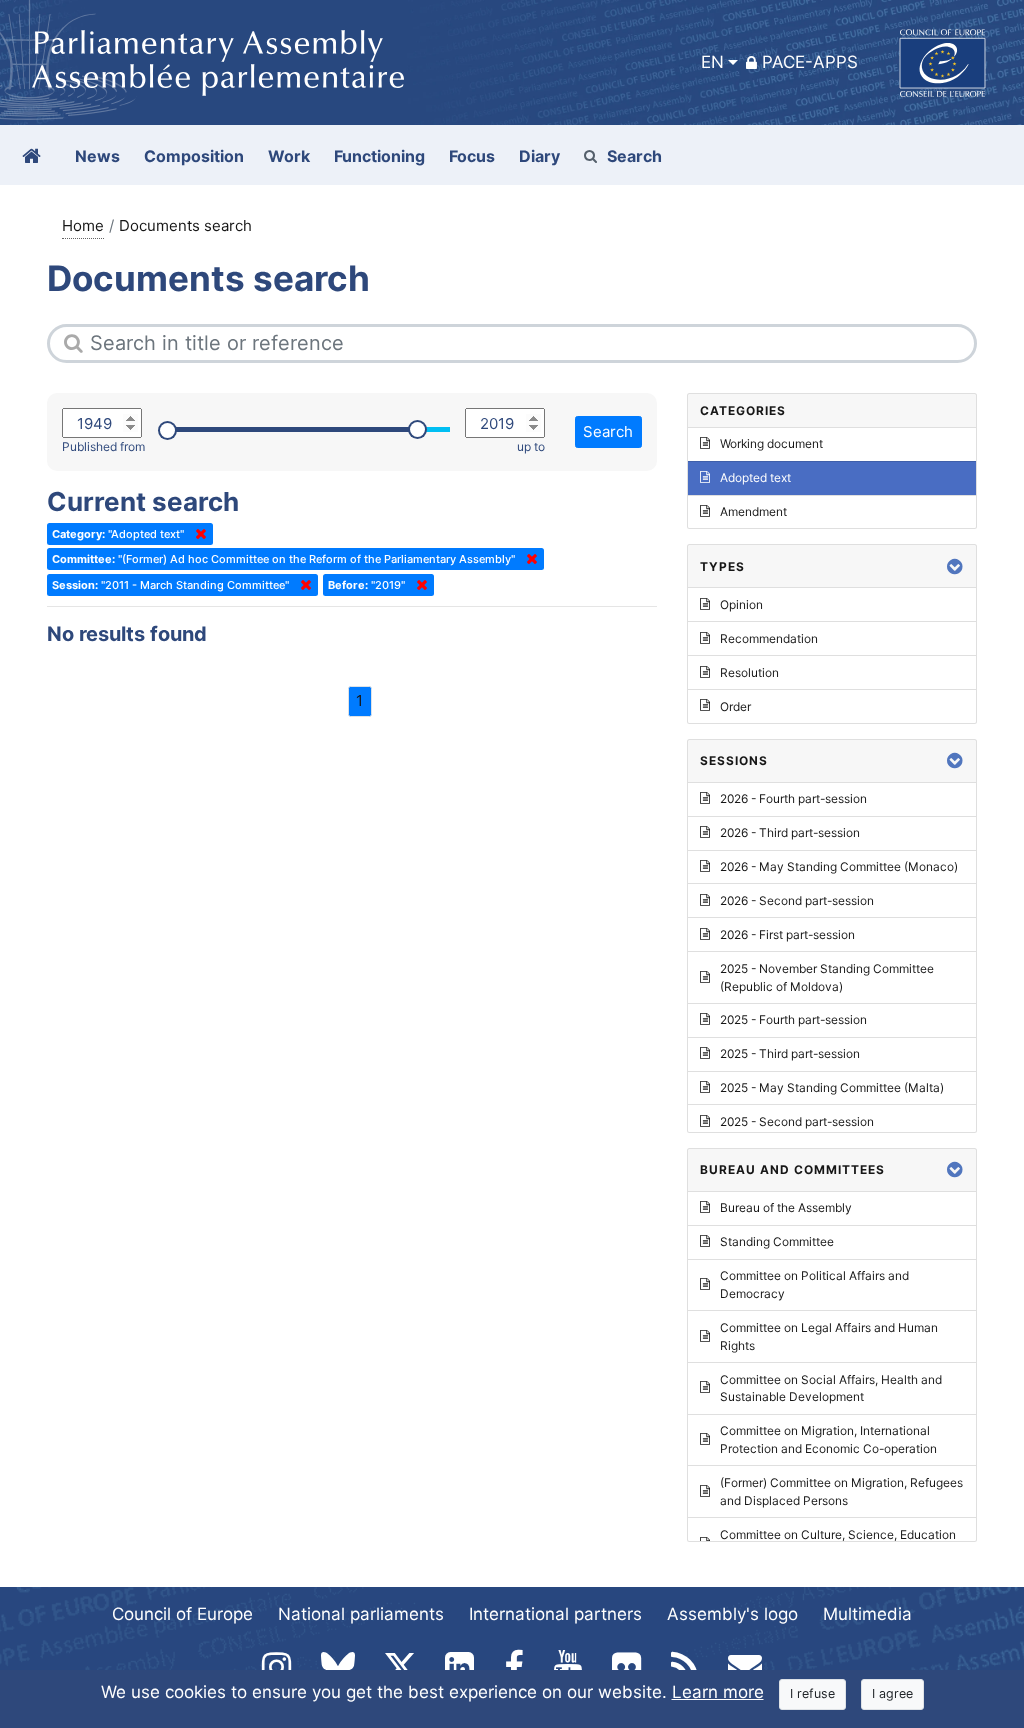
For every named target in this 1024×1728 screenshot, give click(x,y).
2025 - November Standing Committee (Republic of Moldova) (827, 977)
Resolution (749, 672)
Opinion (741, 604)
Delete (197, 534)
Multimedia (867, 1614)
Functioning (379, 156)
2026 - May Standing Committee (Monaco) (839, 866)
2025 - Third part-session (790, 1053)
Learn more (718, 1692)
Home (83, 225)
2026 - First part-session (787, 934)
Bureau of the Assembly (786, 1207)
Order (735, 706)
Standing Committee (777, 1241)
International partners (555, 1614)
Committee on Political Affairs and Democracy (814, 1284)
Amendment (753, 511)
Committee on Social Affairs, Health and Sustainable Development (831, 1388)
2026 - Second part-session (797, 900)
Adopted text (755, 477)
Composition (194, 156)
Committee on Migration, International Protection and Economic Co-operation (828, 1439)
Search (634, 156)
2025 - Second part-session (797, 1121)
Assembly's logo (732, 1614)
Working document (771, 443)
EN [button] (712, 62)
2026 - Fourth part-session (793, 798)
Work (289, 156)
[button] (955, 566)
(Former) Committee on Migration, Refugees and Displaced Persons (841, 1491)
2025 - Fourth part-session (793, 1019)
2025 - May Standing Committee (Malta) (832, 1087)
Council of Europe (182, 1614)
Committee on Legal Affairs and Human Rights (829, 1336)
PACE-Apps (810, 62)
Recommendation (769, 638)
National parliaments (361, 1614)
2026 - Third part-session (790, 832)
